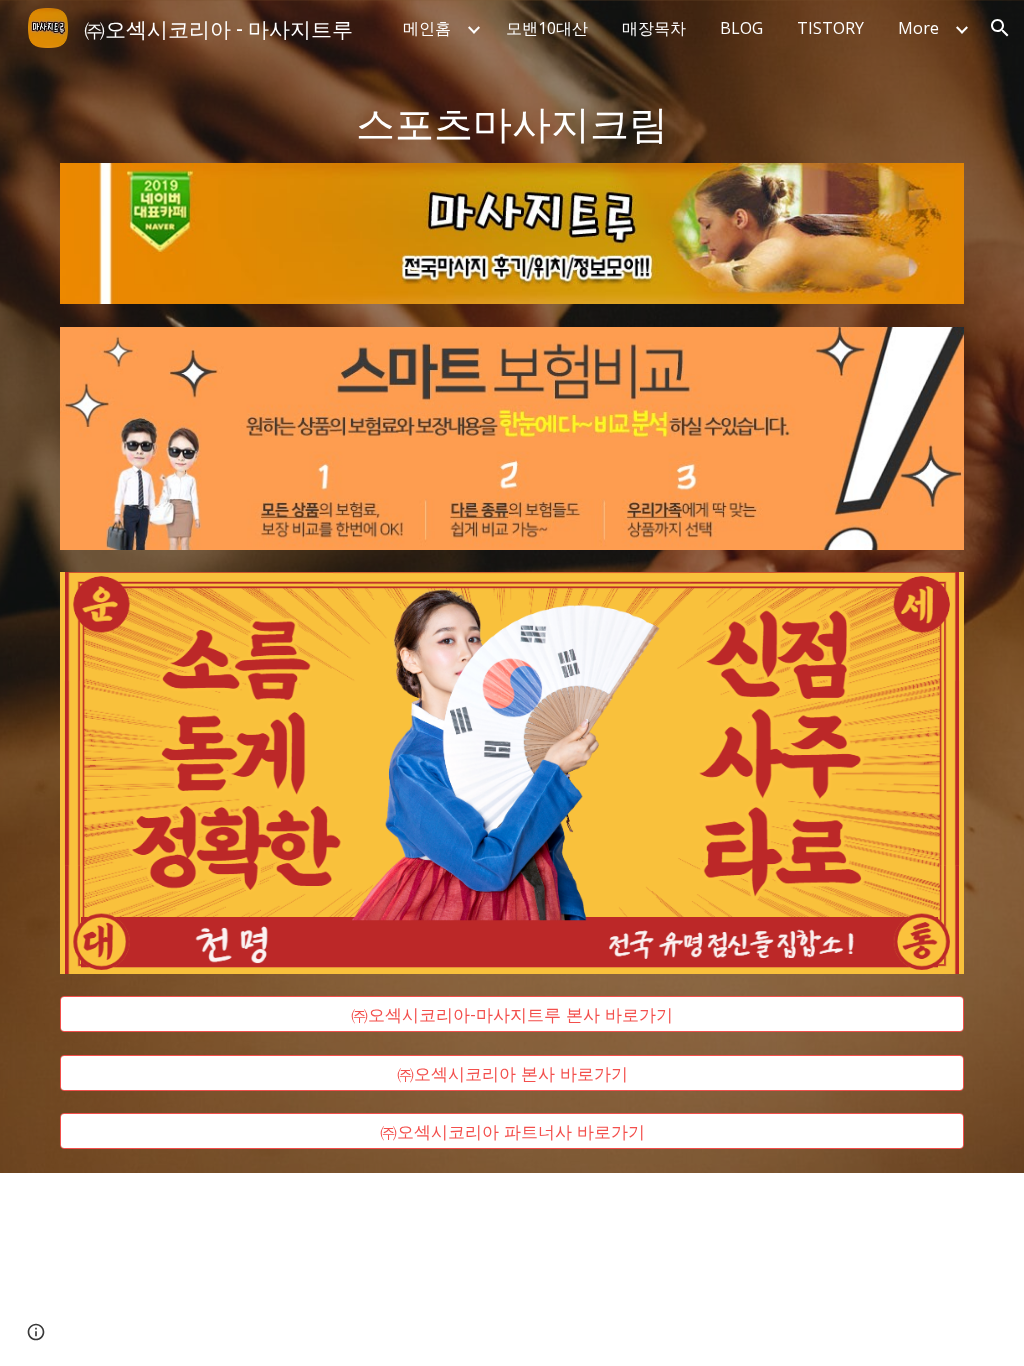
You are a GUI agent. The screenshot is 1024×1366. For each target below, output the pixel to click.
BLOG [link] (741, 28)
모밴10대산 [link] (547, 28)
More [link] (918, 28)
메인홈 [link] (427, 28)
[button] (1000, 28)
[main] (512, 121)
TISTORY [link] (830, 28)
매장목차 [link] (654, 28)
